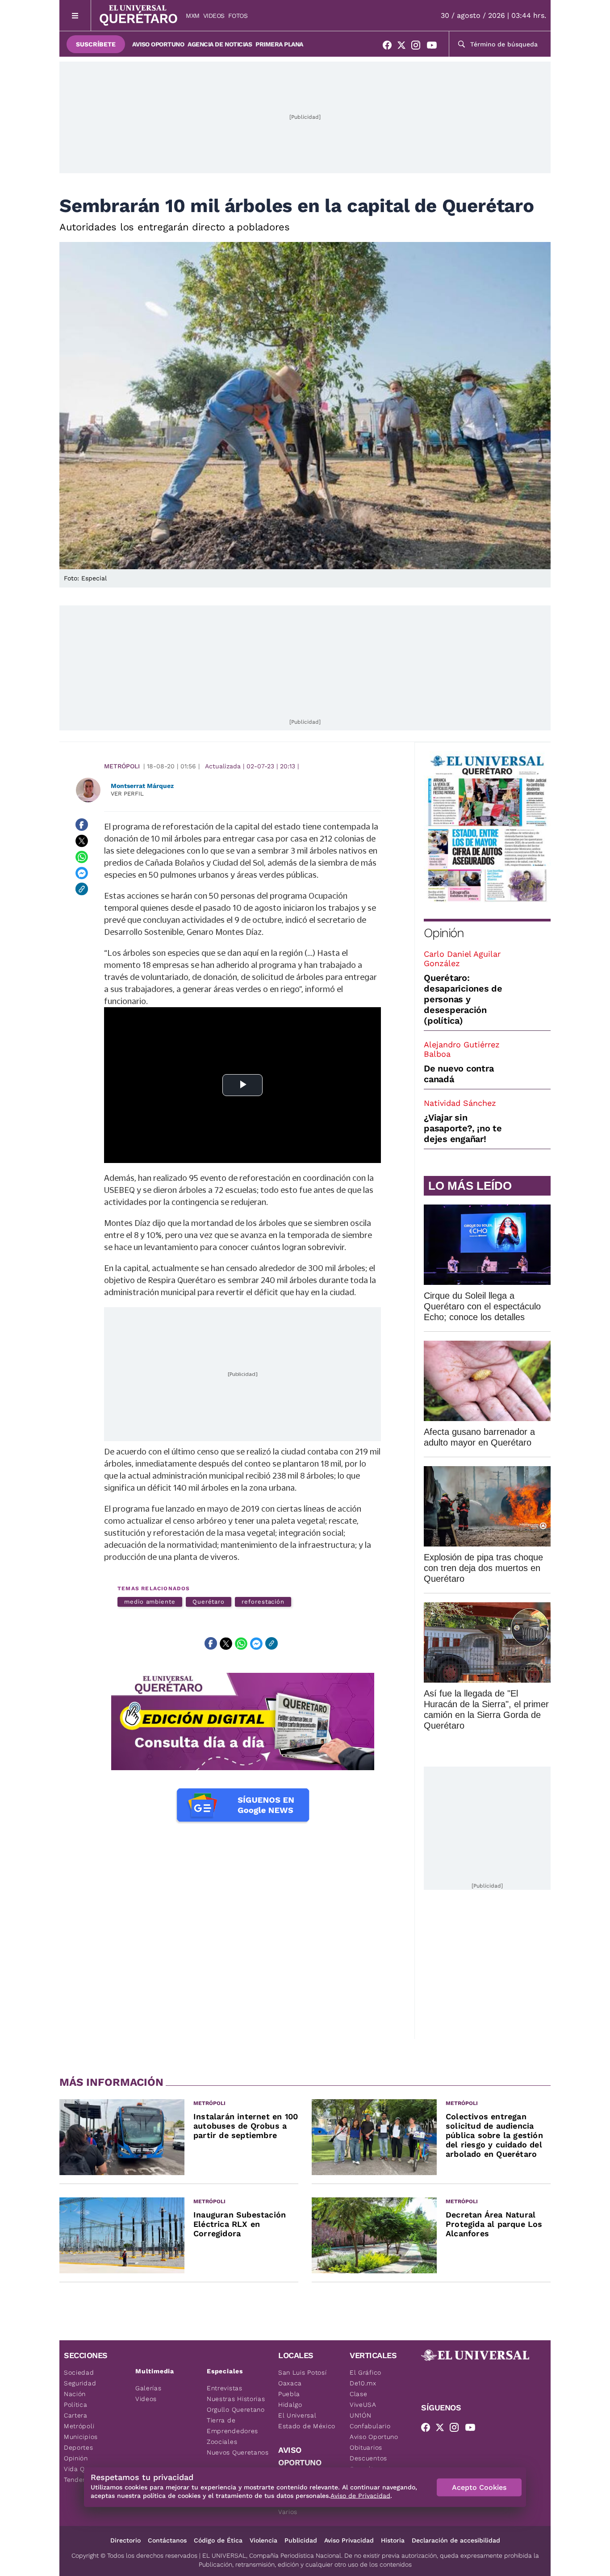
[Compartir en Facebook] (82, 825)
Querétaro (209, 1602)
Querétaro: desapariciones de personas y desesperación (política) (463, 999)
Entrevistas (225, 2388)
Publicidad (301, 2540)
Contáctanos (167, 2540)
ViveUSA (363, 2405)
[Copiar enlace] (82, 889)
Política (76, 2405)
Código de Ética (218, 2540)
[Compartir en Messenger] (82, 873)
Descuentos (368, 2458)
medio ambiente (150, 1602)
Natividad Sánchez (460, 1103)
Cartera (76, 2415)
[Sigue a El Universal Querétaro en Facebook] (390, 47)
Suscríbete (96, 44)
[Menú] (75, 15)
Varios (288, 2512)
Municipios (81, 2437)
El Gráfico (366, 2372)
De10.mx (363, 2383)
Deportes (79, 2447)
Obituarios (366, 2447)
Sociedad (79, 2372)
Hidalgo (290, 2405)
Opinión (444, 933)
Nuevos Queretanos (238, 2452)
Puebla (289, 2394)
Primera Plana (279, 44)
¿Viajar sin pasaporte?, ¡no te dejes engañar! (463, 1128)
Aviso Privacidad (349, 2540)
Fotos (238, 16)
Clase (359, 2394)
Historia (393, 2540)
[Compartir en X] (82, 841)
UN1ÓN (361, 2415)
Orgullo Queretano (236, 2409)
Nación (75, 2394)
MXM (193, 16)
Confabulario (370, 2426)
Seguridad (80, 2383)
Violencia (263, 2540)
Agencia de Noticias (220, 44)
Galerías (148, 2388)
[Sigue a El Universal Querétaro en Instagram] (418, 47)
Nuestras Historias (236, 2399)
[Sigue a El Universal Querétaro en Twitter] (404, 47)
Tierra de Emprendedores (232, 2426)
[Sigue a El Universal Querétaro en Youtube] (435, 47)
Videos (214, 16)
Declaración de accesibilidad (456, 2540)
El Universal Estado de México (307, 2421)
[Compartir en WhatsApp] (82, 857)
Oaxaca (290, 2383)
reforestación (263, 1602)
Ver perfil (127, 794)
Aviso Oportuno (158, 44)
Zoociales (222, 2442)
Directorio (125, 2540)
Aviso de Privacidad (360, 2496)
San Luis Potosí (303, 2372)
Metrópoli (122, 766)
